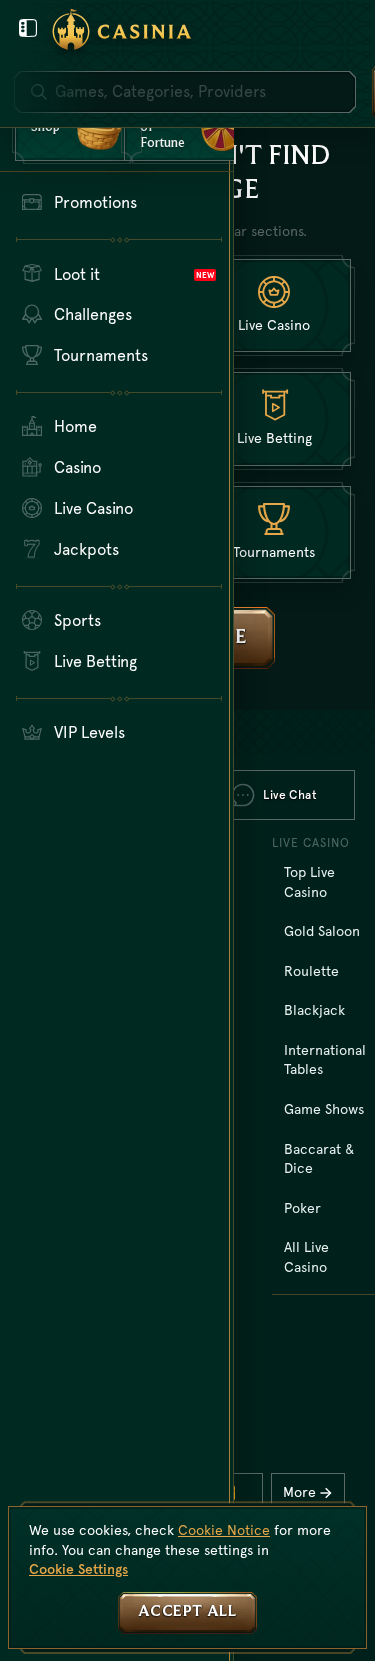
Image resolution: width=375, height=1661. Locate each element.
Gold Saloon (322, 931)
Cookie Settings (78, 1569)
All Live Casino (306, 1257)
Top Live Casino (309, 882)
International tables (325, 1060)
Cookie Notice (224, 1530)
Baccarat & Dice (319, 1159)
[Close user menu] (28, 28)
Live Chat (290, 795)
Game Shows (324, 1109)
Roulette (311, 971)
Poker (302, 1208)
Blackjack (314, 1010)
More (299, 1492)
